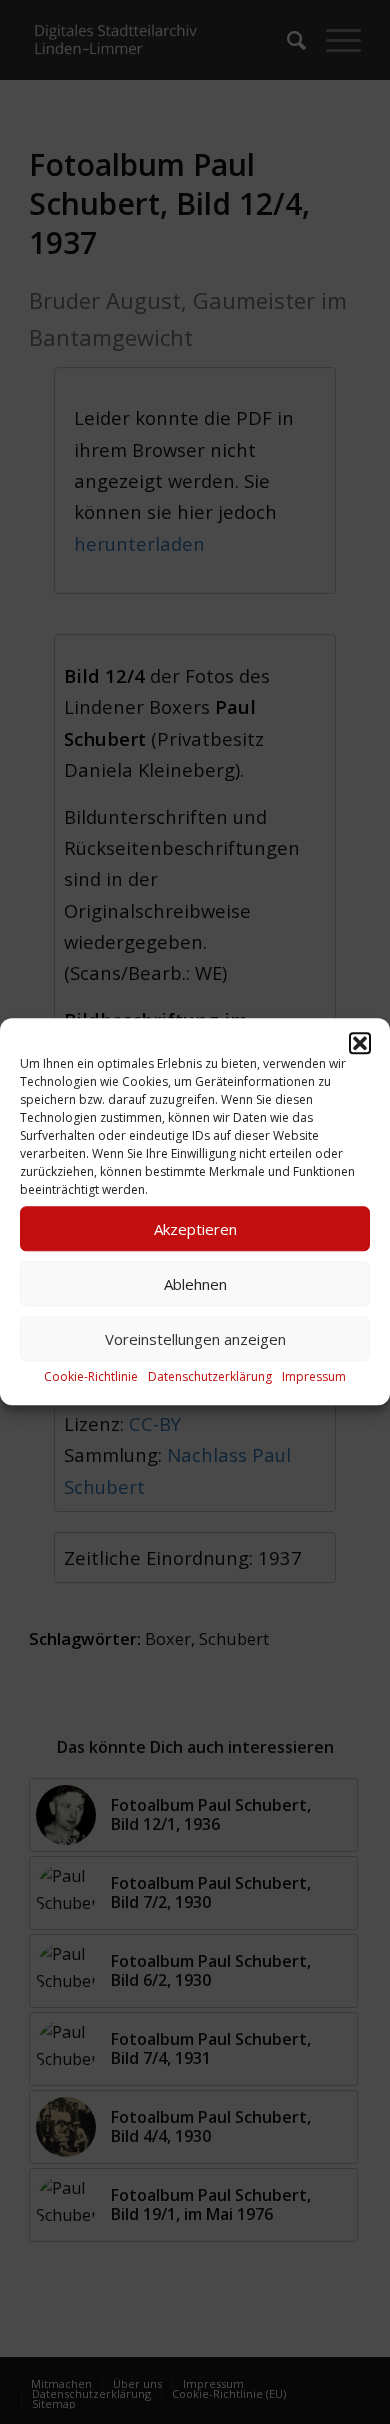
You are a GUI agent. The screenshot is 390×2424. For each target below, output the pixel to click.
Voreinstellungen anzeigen (195, 1339)
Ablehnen (195, 1284)
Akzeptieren (195, 1229)
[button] (360, 1043)
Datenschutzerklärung (210, 1376)
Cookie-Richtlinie (91, 1376)
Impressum (314, 1376)
